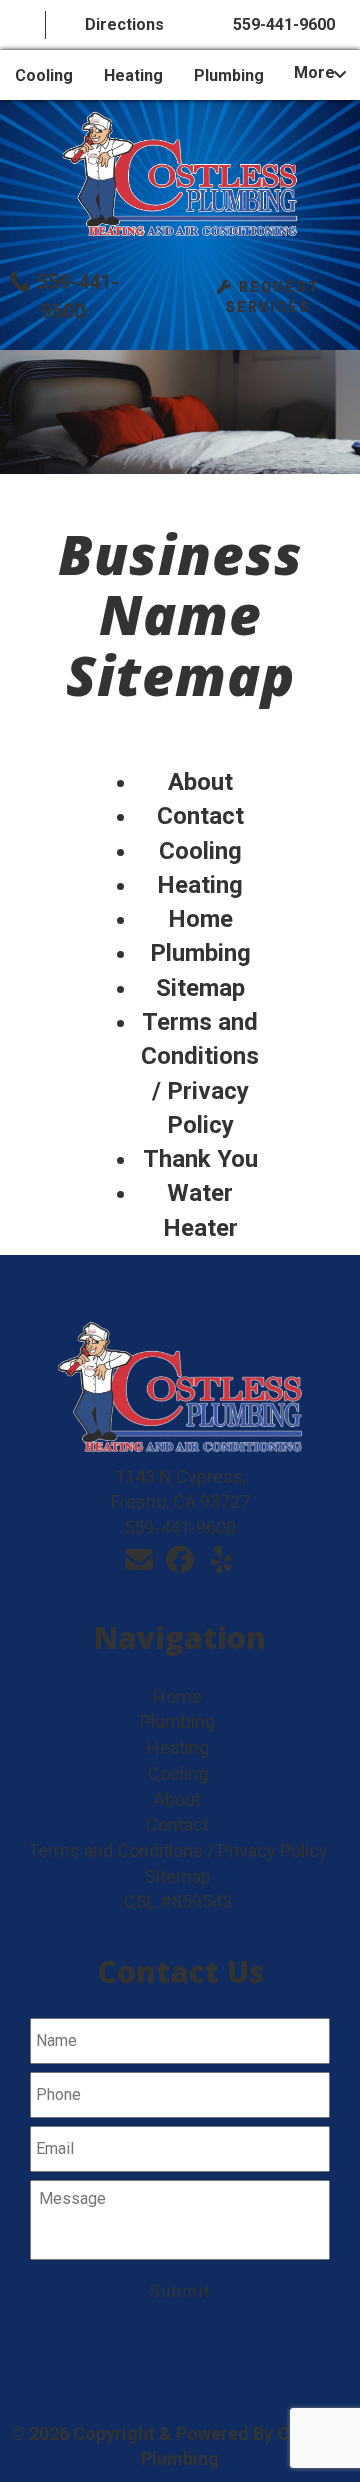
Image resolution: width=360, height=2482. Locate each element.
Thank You (200, 1159)
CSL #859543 (178, 1901)
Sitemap (200, 988)
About (200, 782)
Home (200, 919)
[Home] (23, 25)
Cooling (44, 75)
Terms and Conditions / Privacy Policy (200, 1073)
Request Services (272, 297)
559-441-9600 (284, 24)
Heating (133, 75)
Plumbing (229, 75)
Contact (200, 816)
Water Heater (200, 1210)
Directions (124, 24)
